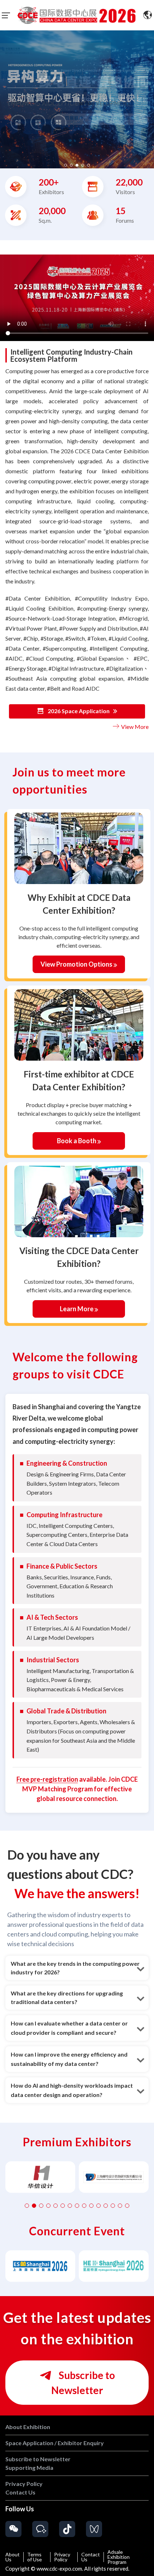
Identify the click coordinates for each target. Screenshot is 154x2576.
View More (134, 727)
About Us (13, 2557)
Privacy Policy (62, 2557)
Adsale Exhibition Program (119, 2557)
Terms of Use (35, 2557)
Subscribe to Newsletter (83, 2383)
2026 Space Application (79, 711)
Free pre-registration (47, 1779)
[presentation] (4, 97)
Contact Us (91, 2557)
